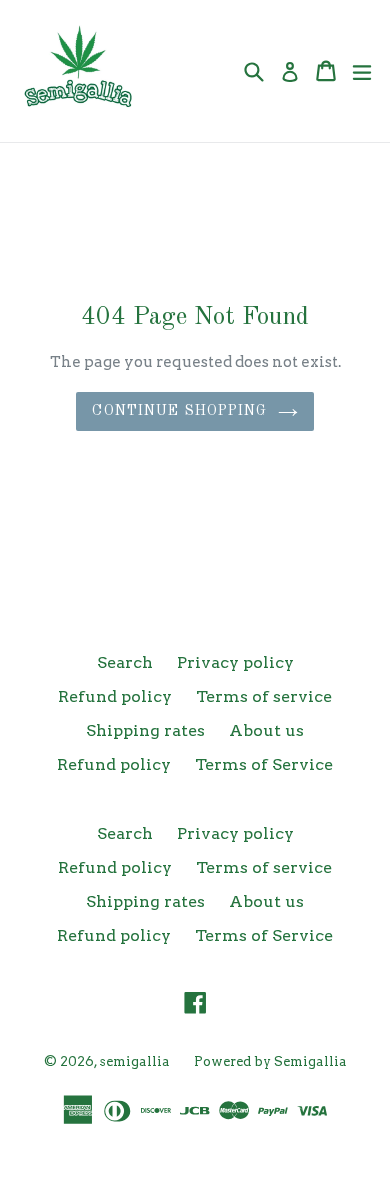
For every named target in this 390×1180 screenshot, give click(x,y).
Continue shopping (179, 411)
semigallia (134, 1061)
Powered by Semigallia (270, 1061)
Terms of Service (264, 764)
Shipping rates (145, 730)
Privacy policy (235, 662)
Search (125, 662)
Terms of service (264, 696)
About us (266, 730)
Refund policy (115, 696)
